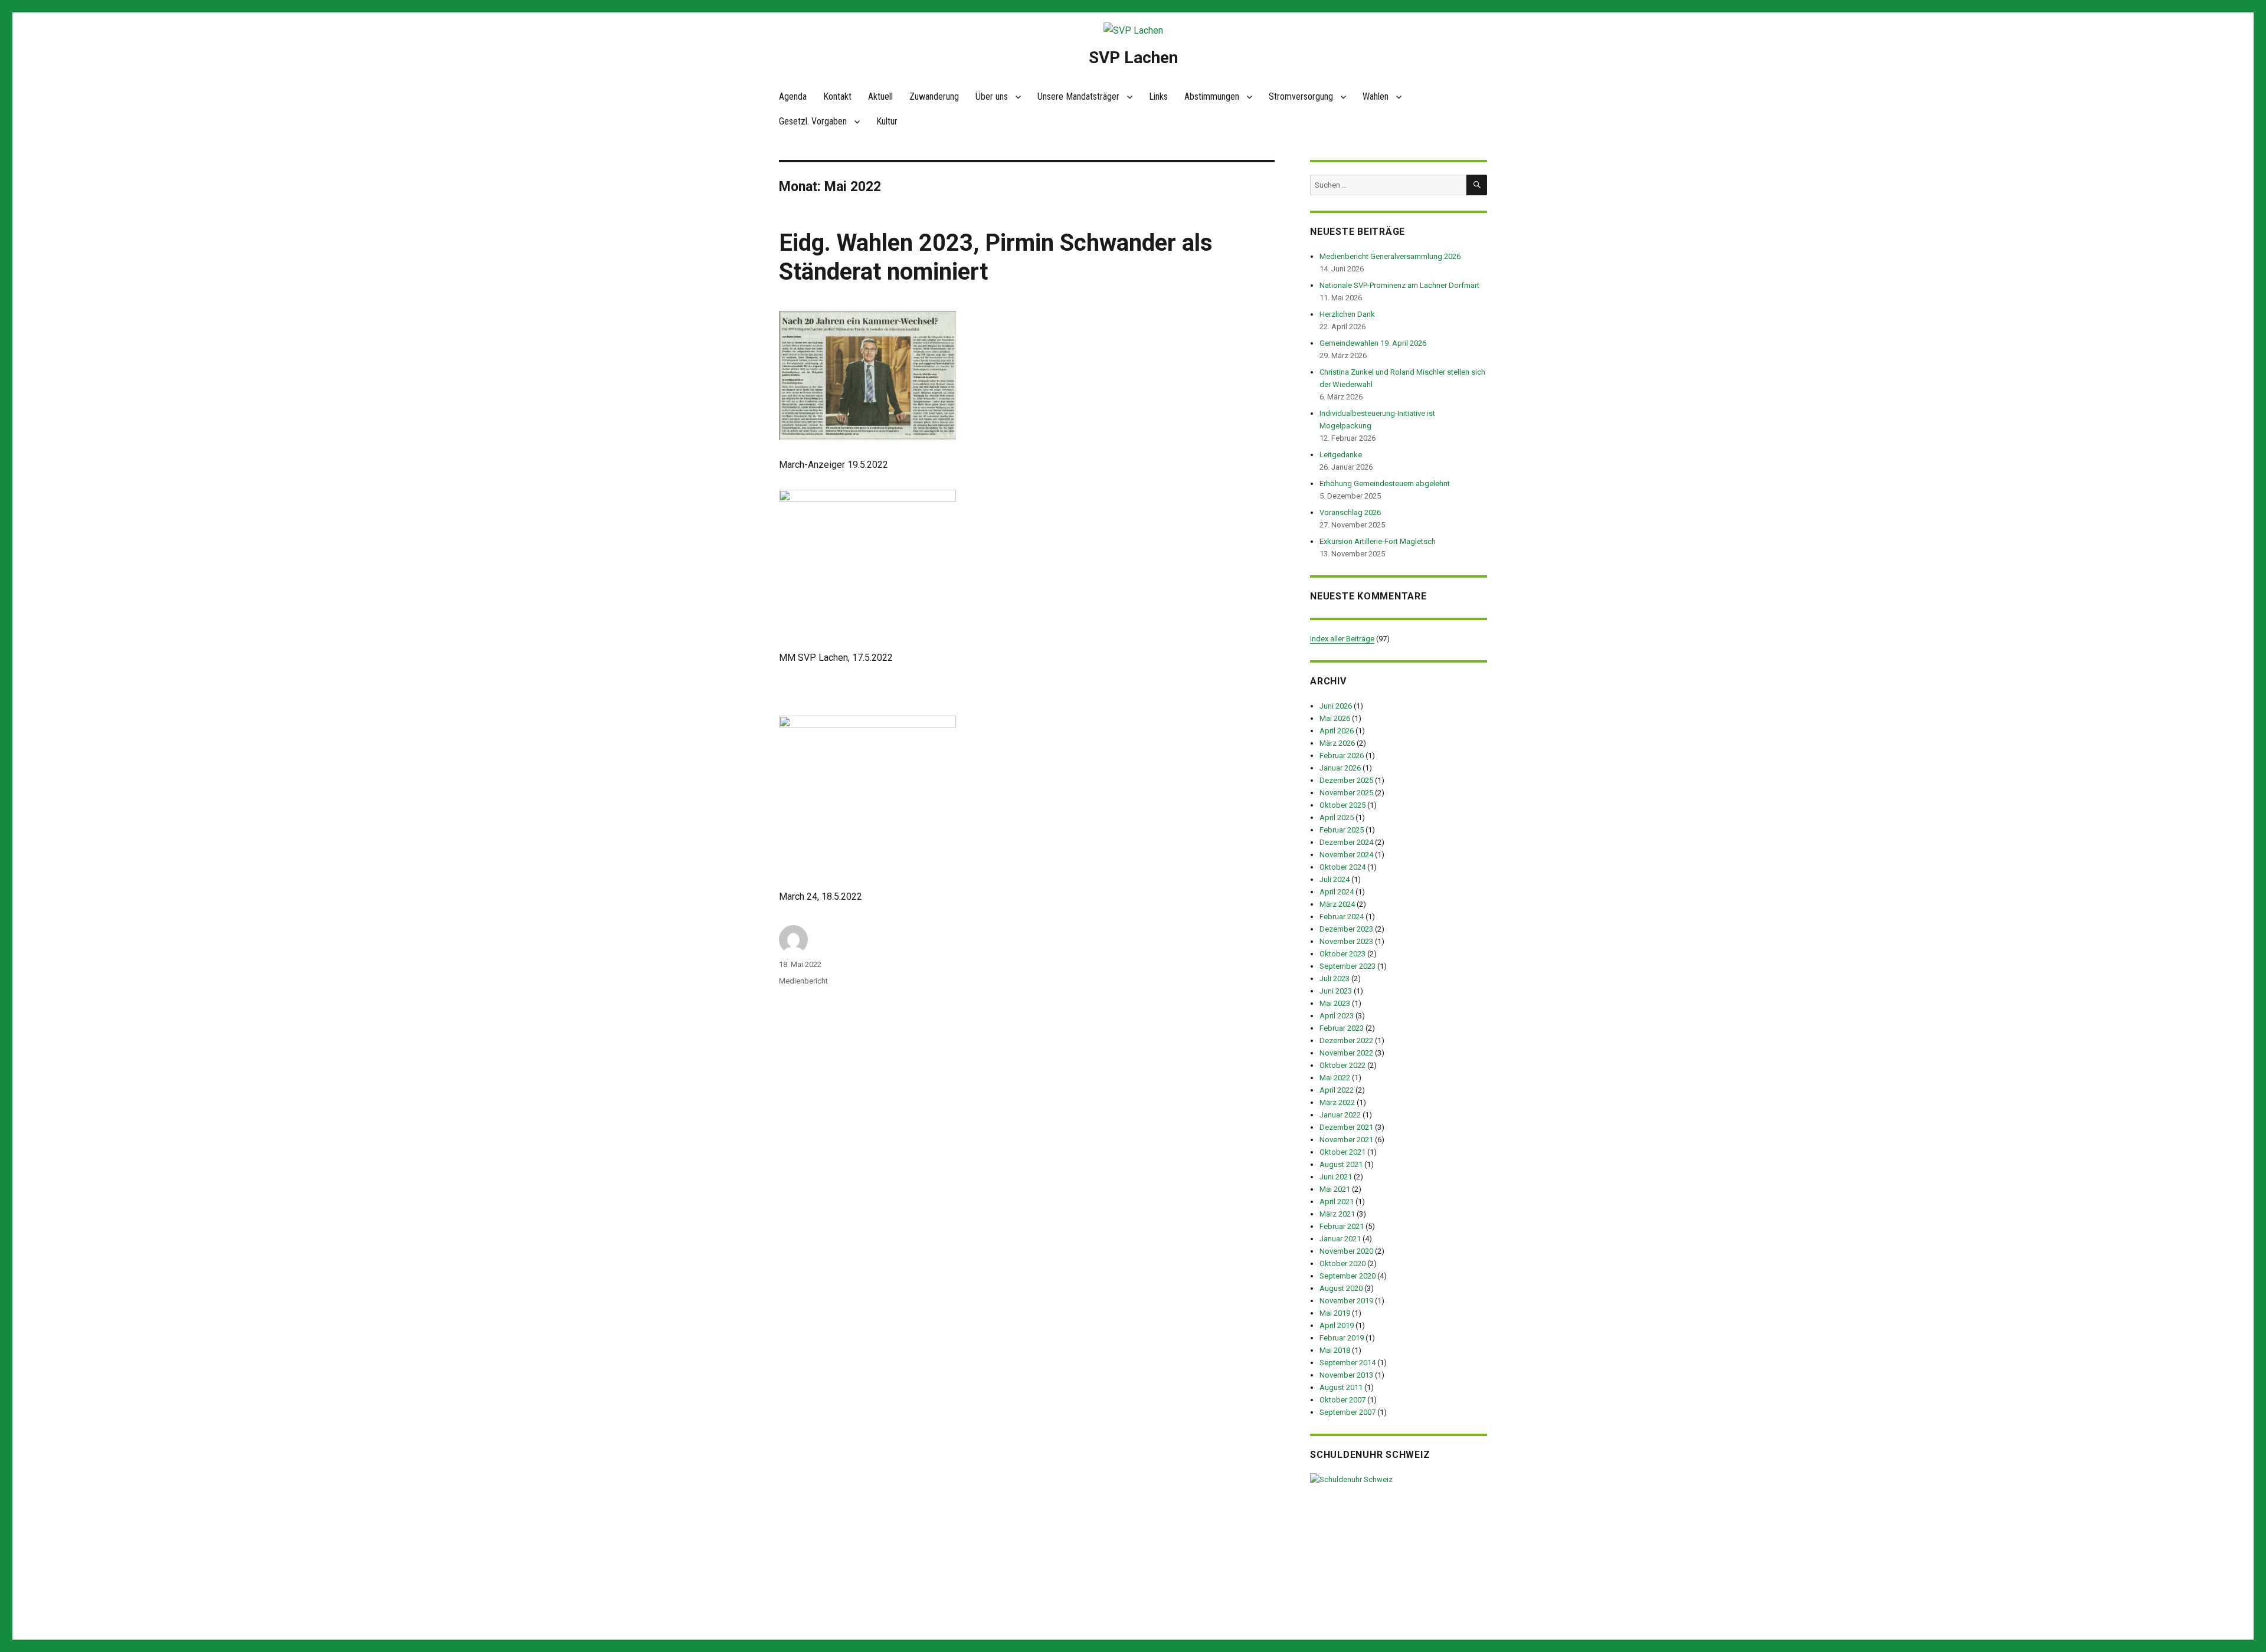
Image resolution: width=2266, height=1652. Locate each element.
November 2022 (1346, 1053)
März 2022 (1337, 1102)
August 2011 (1341, 1387)
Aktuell (880, 96)
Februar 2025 (1342, 830)
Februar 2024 (1342, 917)
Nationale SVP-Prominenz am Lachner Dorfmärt (1399, 285)
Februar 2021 (1342, 1226)
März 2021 (1337, 1214)
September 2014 (1348, 1363)
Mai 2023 (1335, 1003)
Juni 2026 (1336, 706)
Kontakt (837, 96)
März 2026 (1337, 743)
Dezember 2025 (1346, 780)
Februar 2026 (1342, 755)
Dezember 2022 (1346, 1040)
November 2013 (1346, 1375)
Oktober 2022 (1342, 1065)
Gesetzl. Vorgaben (813, 121)
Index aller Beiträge (1342, 639)
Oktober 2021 (1342, 1152)
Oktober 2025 (1342, 805)
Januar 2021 (1340, 1239)
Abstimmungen (1212, 96)
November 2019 (1346, 1301)
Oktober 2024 (1342, 867)
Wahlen (1376, 96)
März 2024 (1337, 904)
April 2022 (1337, 1090)
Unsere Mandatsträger (1078, 96)
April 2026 (1337, 731)
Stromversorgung (1301, 96)
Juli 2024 (1335, 879)
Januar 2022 (1340, 1115)
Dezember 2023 (1346, 929)
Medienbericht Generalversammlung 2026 (1390, 256)
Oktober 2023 (1342, 954)
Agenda (793, 96)
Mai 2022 (1335, 1078)
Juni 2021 (1336, 1177)
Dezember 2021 (1346, 1127)
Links (1158, 96)
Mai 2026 (1335, 718)
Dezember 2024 (1346, 842)
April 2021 (1337, 1202)
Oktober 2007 (1342, 1400)
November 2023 (1346, 941)
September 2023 (1348, 966)
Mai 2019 (1335, 1313)
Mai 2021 (1335, 1189)
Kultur (887, 121)
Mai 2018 (1335, 1350)
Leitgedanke (1341, 455)
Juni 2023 (1336, 991)
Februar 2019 (1342, 1338)
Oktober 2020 (1342, 1263)
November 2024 (1346, 855)
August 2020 (1341, 1288)
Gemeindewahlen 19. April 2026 (1373, 343)
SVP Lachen (1133, 58)
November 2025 (1346, 793)
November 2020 (1346, 1251)
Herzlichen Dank (1347, 314)
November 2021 (1346, 1140)
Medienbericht (803, 981)
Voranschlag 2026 (1350, 512)
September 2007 (1348, 1412)
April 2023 (1337, 1016)
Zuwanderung (934, 96)
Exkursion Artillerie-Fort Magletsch (1378, 541)
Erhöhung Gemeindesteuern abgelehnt (1385, 484)
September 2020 (1348, 1276)
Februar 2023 (1342, 1028)
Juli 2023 (1335, 979)
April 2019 (1337, 1325)
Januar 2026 (1340, 768)
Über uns (992, 96)
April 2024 (1337, 892)
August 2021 (1341, 1164)
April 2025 (1337, 817)
